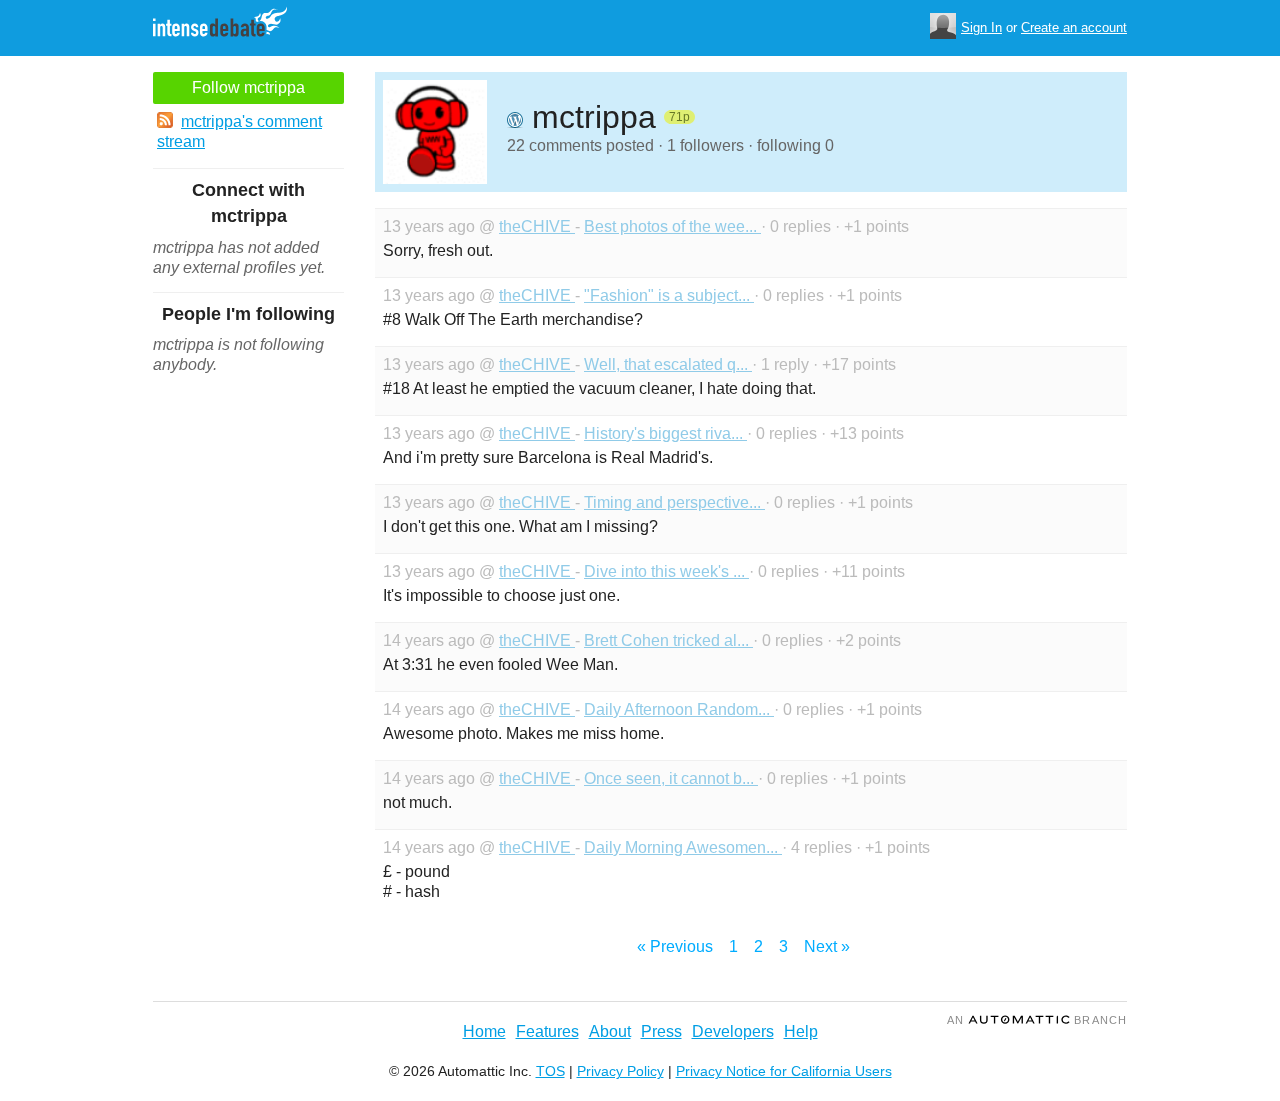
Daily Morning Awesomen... (683, 847)
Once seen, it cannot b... (671, 778)
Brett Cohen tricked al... (668, 640)
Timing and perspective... (674, 502)
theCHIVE (537, 226)
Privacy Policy (620, 1071)
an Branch (1037, 1020)
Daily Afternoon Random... (679, 709)
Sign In (981, 27)
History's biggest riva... (665, 433)
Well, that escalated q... (668, 364)
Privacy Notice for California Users (784, 1071)
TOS (550, 1071)
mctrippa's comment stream (239, 131)
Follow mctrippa (248, 87)
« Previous (675, 946)
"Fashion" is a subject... (669, 295)
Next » (827, 946)
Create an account (1074, 27)
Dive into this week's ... (666, 571)
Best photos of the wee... (672, 226)
